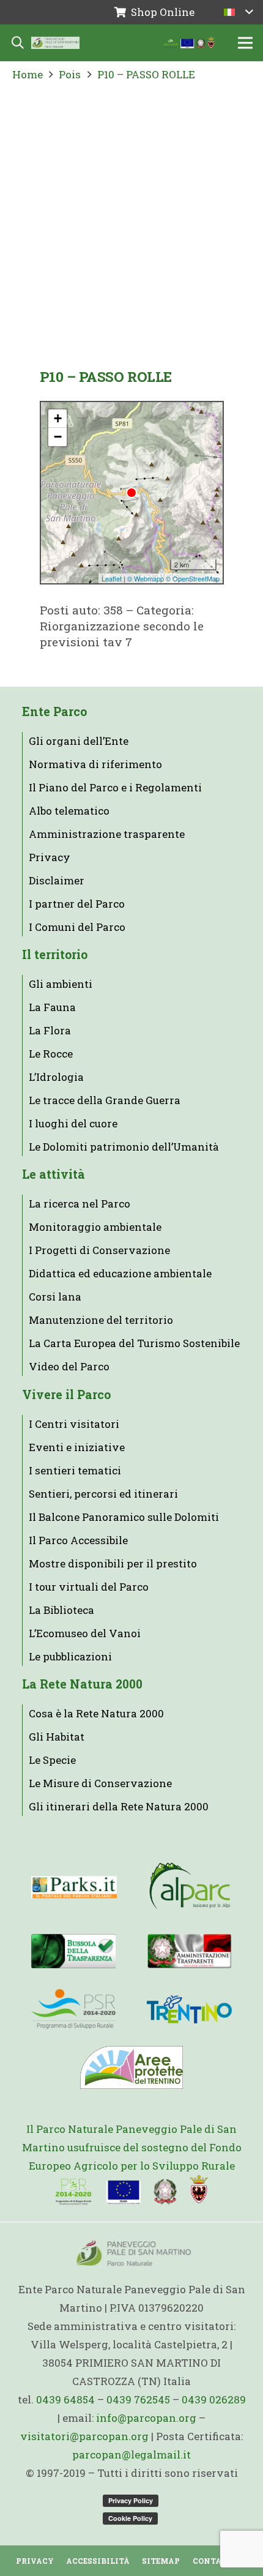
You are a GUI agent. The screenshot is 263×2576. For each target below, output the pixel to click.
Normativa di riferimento (95, 764)
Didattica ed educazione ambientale (120, 1273)
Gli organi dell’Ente (79, 741)
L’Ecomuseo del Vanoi (85, 1633)
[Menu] (245, 43)
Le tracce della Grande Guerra (105, 1100)
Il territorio (55, 954)
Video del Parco (69, 1366)
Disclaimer (57, 880)
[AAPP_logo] (131, 2067)
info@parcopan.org (146, 2418)
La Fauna (52, 1007)
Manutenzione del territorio (101, 1320)
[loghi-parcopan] (189, 43)
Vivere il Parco (66, 1394)
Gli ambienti (61, 984)
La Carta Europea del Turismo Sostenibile (134, 1343)
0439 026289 (214, 2399)
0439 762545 (138, 2399)
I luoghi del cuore (73, 1123)
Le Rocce (51, 1054)
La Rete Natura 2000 (82, 1684)
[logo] (73, 2009)
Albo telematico (69, 811)
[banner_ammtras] (189, 1951)
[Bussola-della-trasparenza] (73, 1951)
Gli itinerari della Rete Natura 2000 (119, 1806)
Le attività (54, 1174)
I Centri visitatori (74, 1424)
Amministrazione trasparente (107, 834)
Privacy (50, 857)
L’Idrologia (56, 1077)
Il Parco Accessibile (78, 1540)
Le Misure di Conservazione (100, 1783)
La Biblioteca (61, 1610)
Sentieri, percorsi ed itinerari (103, 1494)
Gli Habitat (57, 1737)
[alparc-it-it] (190, 1887)
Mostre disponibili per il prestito (113, 1563)
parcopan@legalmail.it (131, 2455)
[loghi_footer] (132, 2190)
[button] (238, 12)
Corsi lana (55, 1297)
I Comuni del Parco (77, 927)
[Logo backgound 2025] (55, 43)
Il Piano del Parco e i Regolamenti (115, 787)
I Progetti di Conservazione (99, 1250)
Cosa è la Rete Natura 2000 (96, 1713)
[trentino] (189, 2009)
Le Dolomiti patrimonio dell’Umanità (124, 1147)
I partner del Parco (77, 904)
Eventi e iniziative (77, 1447)
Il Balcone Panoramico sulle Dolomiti (124, 1517)
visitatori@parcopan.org (84, 2436)
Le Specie (52, 1760)
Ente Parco (54, 711)
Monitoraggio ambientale (95, 1227)
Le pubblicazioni (70, 1656)
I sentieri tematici (75, 1470)
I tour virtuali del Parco (89, 1587)
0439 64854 (65, 2399)
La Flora (50, 1030)
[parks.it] (74, 1887)
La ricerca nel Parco (80, 1204)
